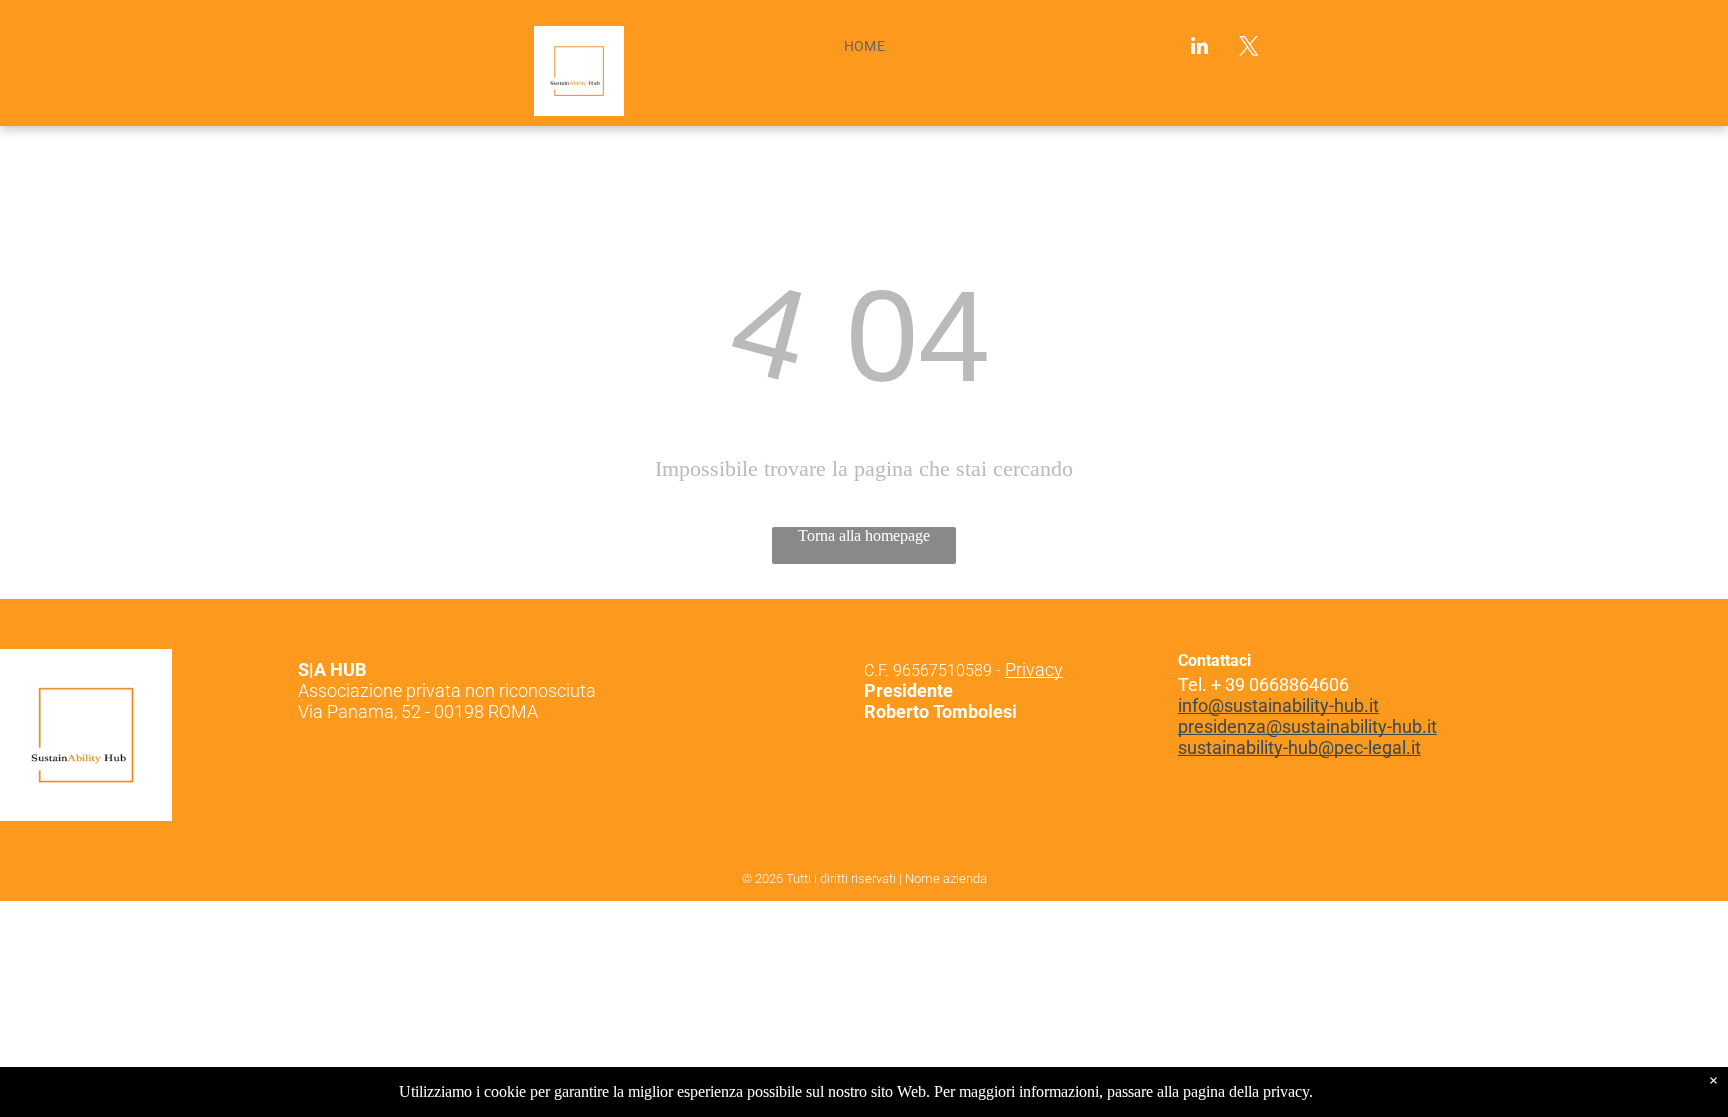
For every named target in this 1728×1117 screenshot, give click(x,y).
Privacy (1034, 669)
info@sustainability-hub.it (1278, 705)
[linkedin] (1200, 48)
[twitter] (1249, 48)
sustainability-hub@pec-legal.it (1299, 747)
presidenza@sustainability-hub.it (1307, 726)
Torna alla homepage (864, 535)
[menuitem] (865, 46)
